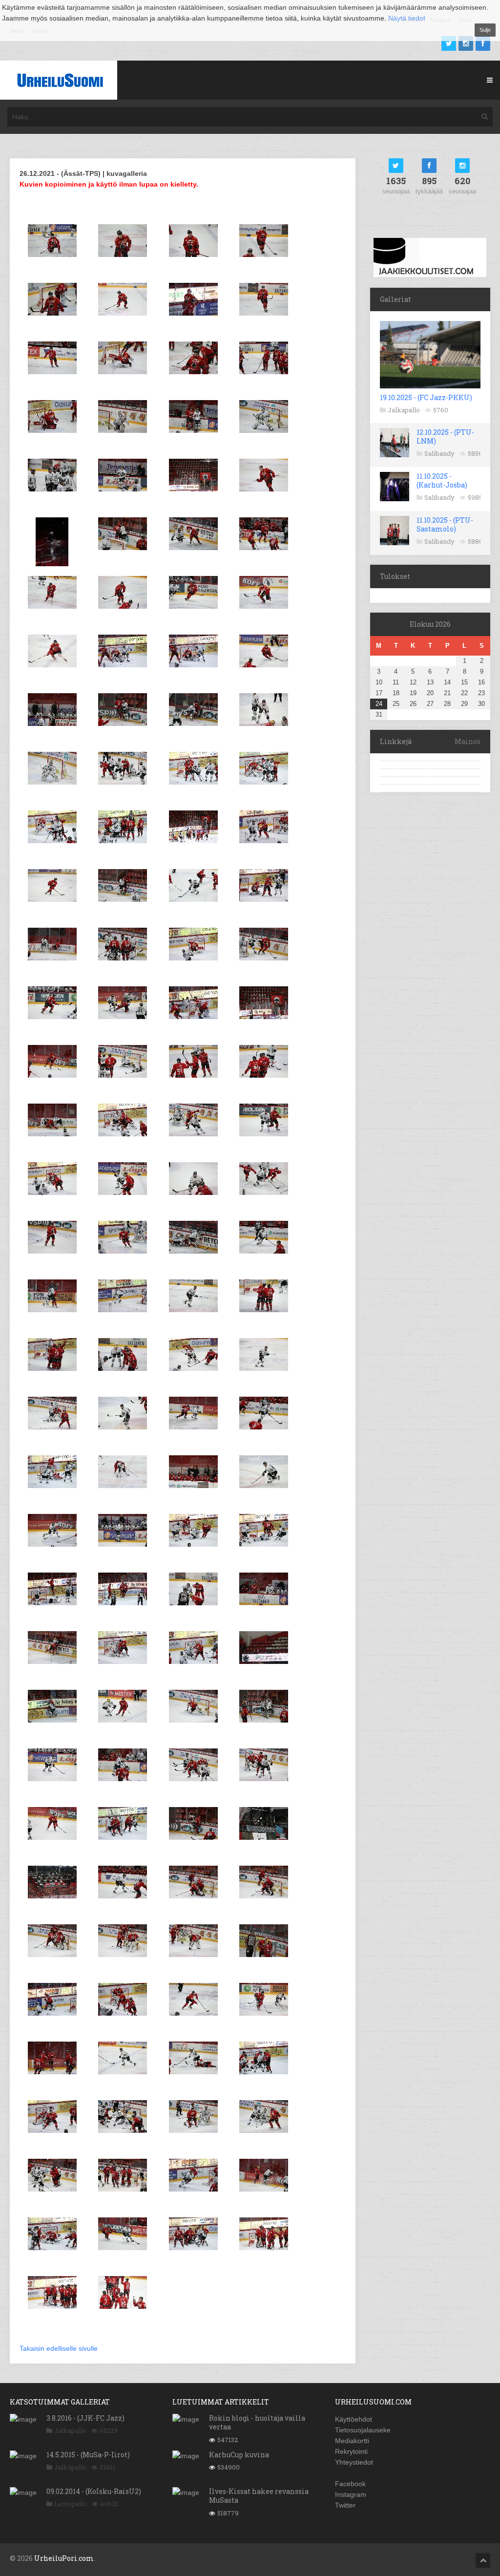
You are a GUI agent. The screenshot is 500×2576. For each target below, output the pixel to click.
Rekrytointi (351, 2451)
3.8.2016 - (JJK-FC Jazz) (85, 2418)
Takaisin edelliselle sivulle (59, 2348)
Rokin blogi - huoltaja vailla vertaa (257, 2422)
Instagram (351, 2494)
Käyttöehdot (354, 2419)
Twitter (345, 2505)
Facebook (350, 2484)
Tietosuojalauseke (363, 2430)
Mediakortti (352, 2441)
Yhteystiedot (354, 2462)
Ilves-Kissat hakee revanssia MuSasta (259, 2496)
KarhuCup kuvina (239, 2455)
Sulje (485, 30)
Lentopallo (71, 2504)
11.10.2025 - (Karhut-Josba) (442, 480)
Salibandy (439, 453)
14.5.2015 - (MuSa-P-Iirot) (88, 2455)
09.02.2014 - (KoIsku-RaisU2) (94, 2491)
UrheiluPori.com (64, 2558)
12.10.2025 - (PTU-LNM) (445, 436)
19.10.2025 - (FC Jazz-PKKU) (426, 397)
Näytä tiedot (407, 18)
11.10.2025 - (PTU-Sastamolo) (445, 524)
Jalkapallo (404, 410)
